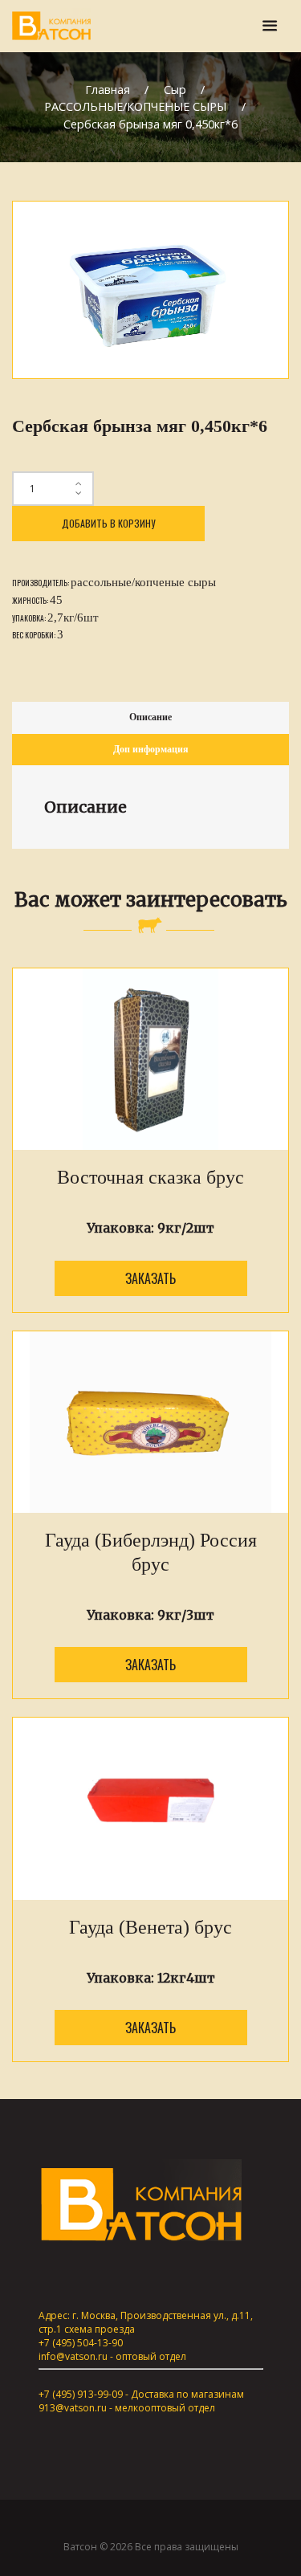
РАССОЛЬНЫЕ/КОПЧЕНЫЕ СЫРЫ (135, 106)
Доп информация (151, 749)
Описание (150, 717)
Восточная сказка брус (150, 1177)
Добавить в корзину (108, 523)
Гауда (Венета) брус (150, 1927)
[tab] (150, 717)
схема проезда (100, 2329)
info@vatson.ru (73, 2356)
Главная (108, 90)
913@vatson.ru (73, 2408)
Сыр (175, 90)
